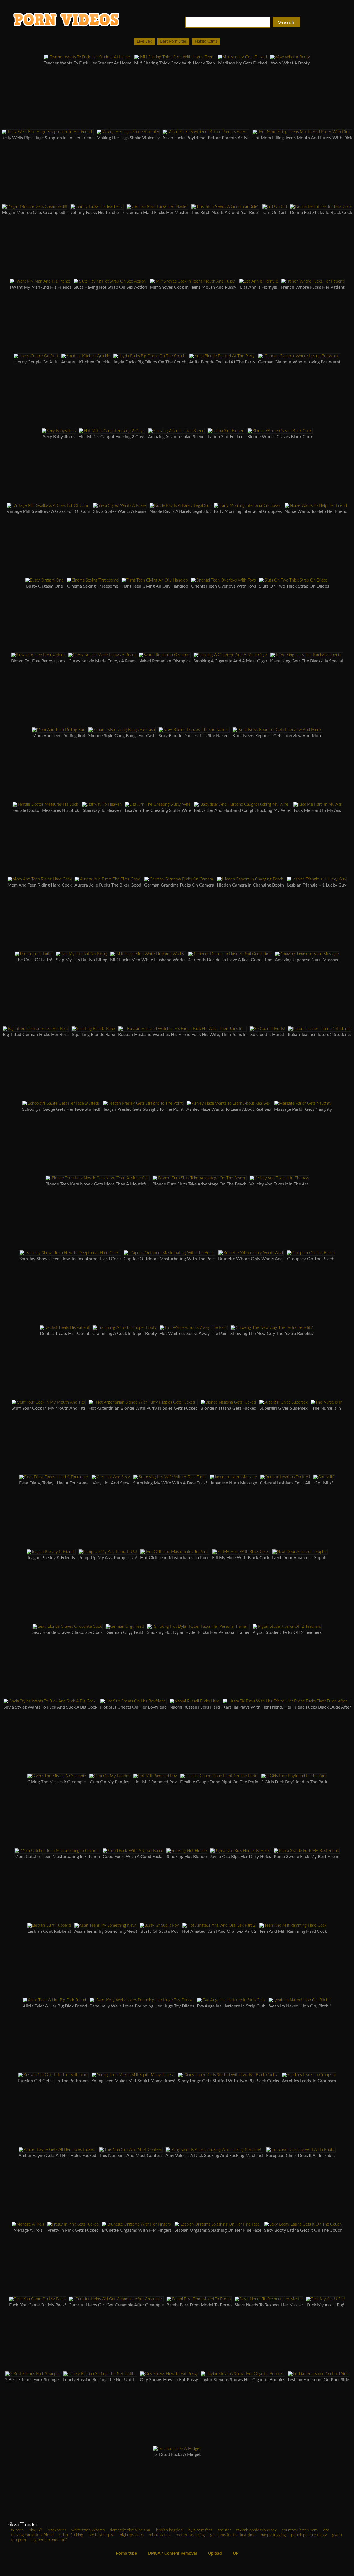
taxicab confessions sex (256, 2530)
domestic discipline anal (130, 2530)
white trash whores (88, 2530)
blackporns (57, 2530)
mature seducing (190, 2535)
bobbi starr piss (101, 2535)
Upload (215, 2553)
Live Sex (144, 41)
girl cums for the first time (233, 2535)
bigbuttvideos (132, 2535)
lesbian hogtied (169, 2530)
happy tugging (273, 2535)
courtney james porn (300, 2530)
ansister (224, 2530)
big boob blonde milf (49, 2540)
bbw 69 (36, 2530)
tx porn (17, 2530)
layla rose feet (200, 2530)
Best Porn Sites (173, 41)
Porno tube (126, 2553)
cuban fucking (71, 2535)
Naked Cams (206, 41)
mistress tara (160, 2535)
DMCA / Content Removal (172, 2553)
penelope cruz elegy (309, 2535)
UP (236, 2553)
